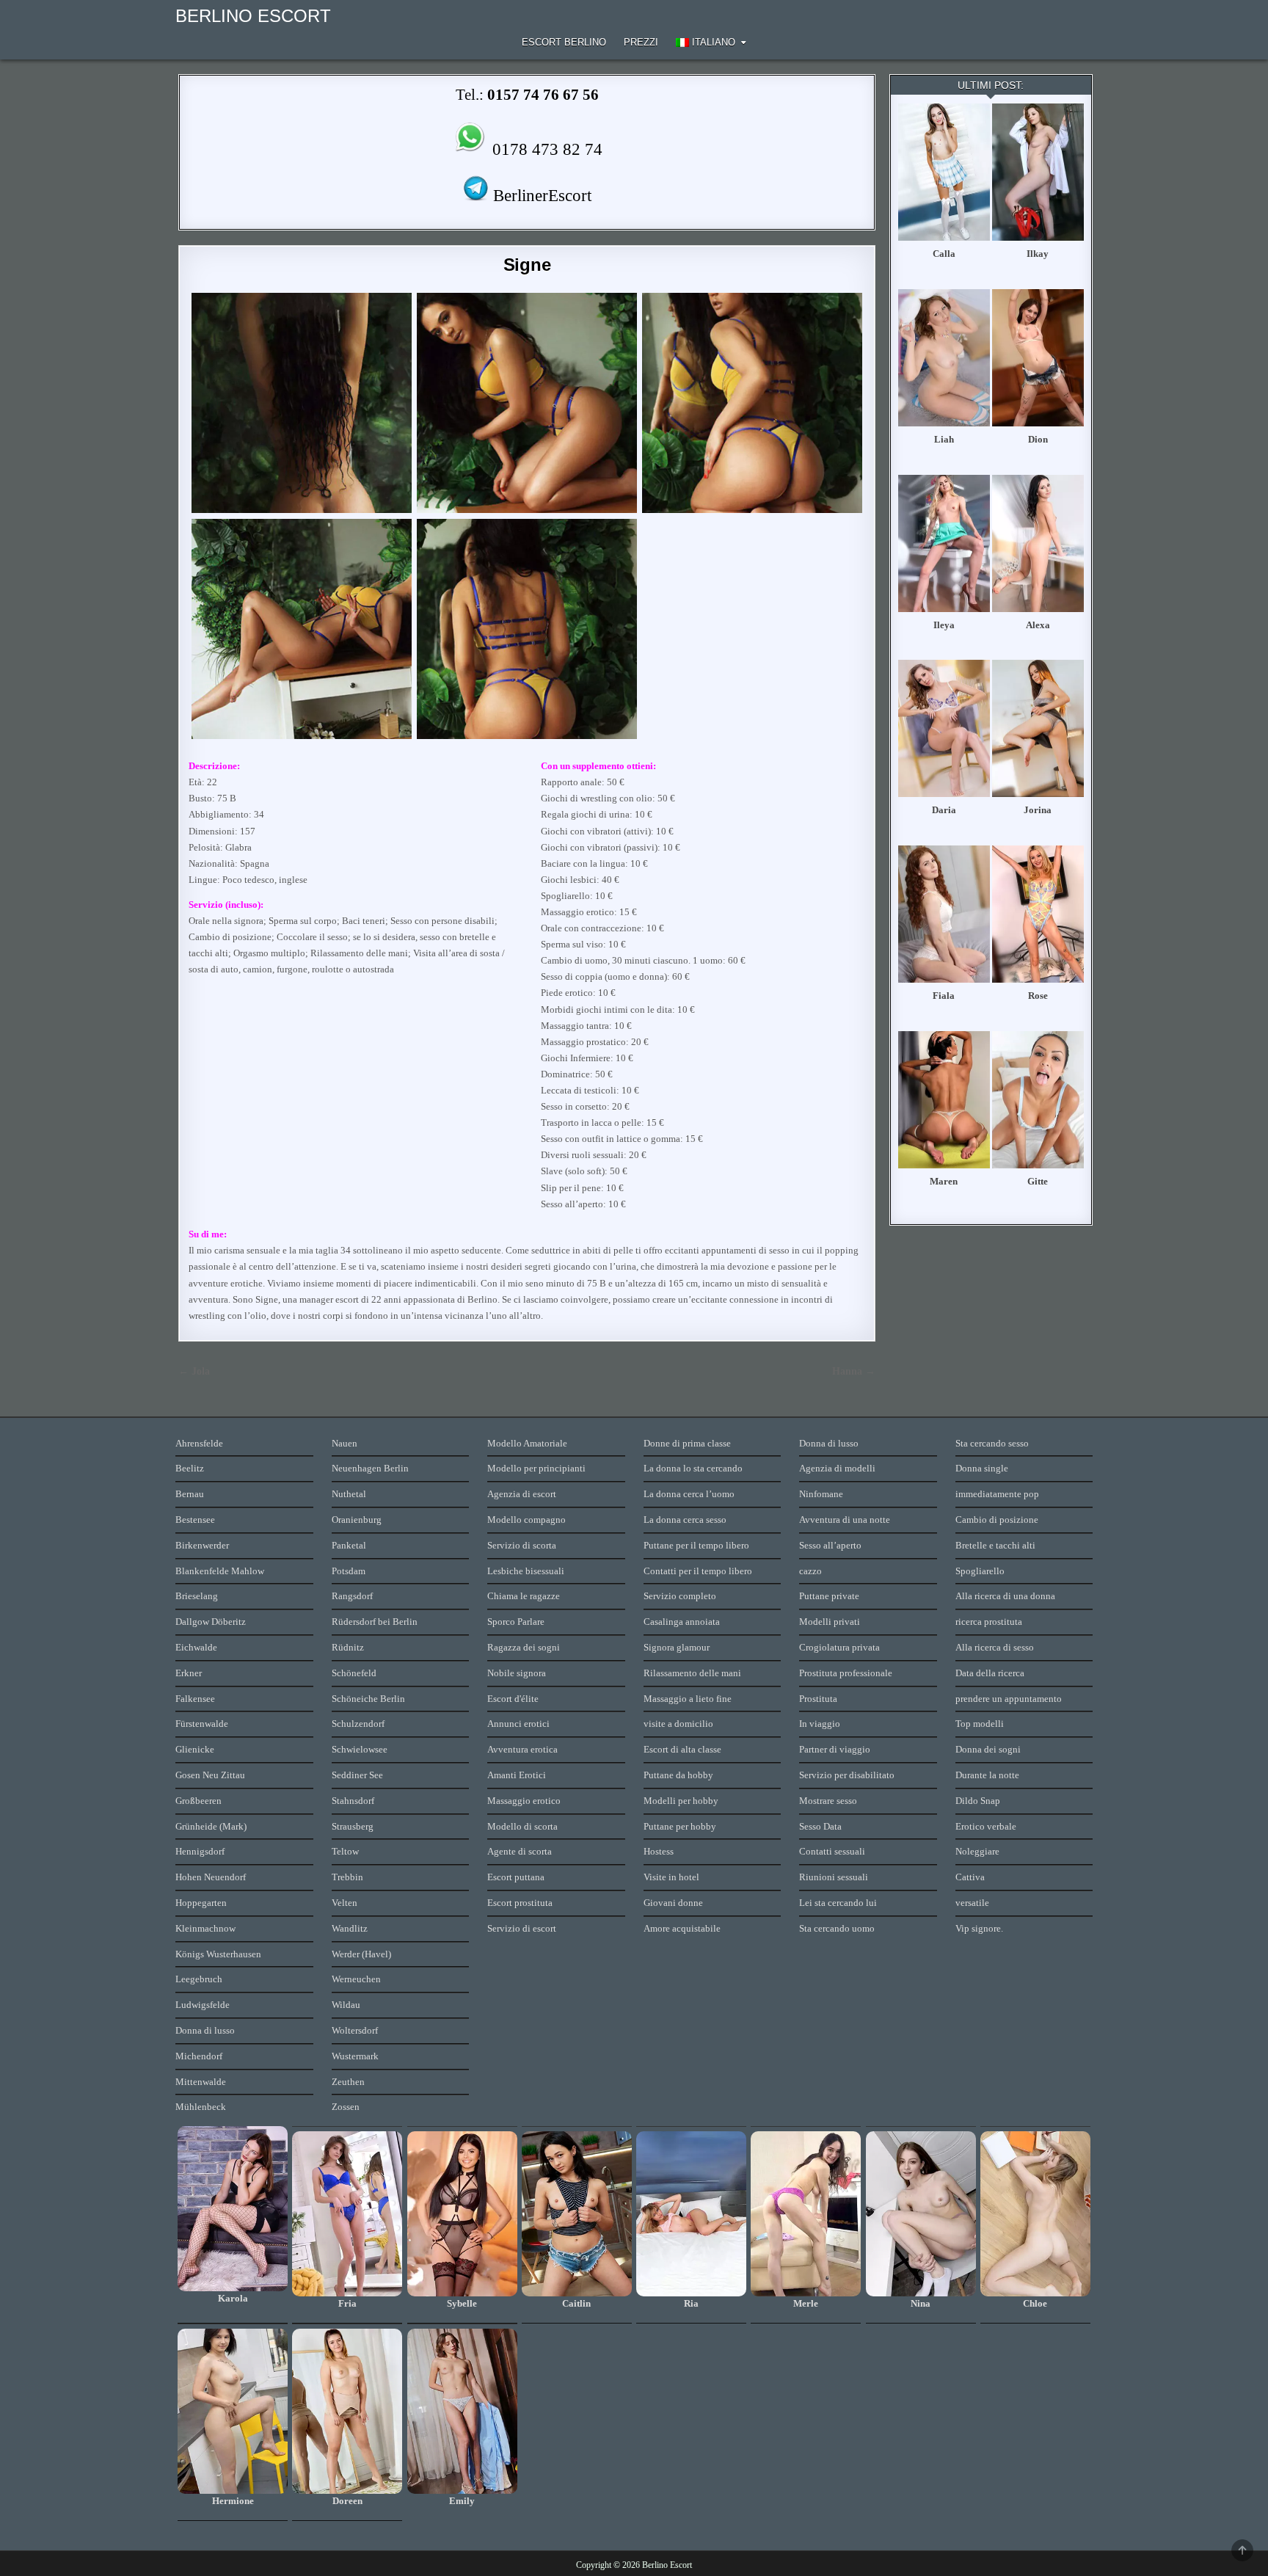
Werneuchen (356, 1979)
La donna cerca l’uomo (689, 1494)
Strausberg (353, 1826)
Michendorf (199, 2056)
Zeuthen (348, 2082)
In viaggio (820, 1724)
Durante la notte (987, 1775)
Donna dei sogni (988, 1749)
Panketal (349, 1545)
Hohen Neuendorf (211, 1877)
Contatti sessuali (832, 1851)
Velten (345, 1903)
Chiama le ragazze (524, 1596)
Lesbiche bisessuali (526, 1571)
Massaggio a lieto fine (688, 1699)
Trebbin (347, 1877)
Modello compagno (526, 1520)
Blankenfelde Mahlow (220, 1571)
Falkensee (195, 1699)
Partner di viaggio (835, 1749)
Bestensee (195, 1520)
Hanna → (854, 1371)
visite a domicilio (678, 1724)
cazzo (810, 1571)
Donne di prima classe (687, 1443)
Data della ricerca (990, 1673)
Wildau (346, 2005)
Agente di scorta (520, 1851)
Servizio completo (680, 1596)
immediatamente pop (997, 1494)
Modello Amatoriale (527, 1443)
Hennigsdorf (200, 1851)
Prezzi (641, 42)
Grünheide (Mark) (211, 1826)
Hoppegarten (201, 1903)
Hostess (659, 1851)
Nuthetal (349, 1494)
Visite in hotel (671, 1877)
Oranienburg (357, 1520)
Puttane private (829, 1596)
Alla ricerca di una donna (1005, 1596)
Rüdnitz (348, 1647)
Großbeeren (198, 1801)
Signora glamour (677, 1647)
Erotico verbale (986, 1826)
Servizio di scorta (522, 1545)
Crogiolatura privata (839, 1647)
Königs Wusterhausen (218, 1954)
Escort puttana (516, 1877)
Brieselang (197, 1596)
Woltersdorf (355, 2030)
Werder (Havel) (361, 1954)
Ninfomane (821, 1494)
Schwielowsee (360, 1749)
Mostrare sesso (828, 1801)
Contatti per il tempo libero (698, 1571)
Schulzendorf (358, 1724)
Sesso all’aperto (830, 1545)
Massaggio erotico (524, 1801)
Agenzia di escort (522, 1494)
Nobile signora (517, 1673)
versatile (972, 1903)
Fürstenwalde (202, 1724)
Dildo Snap (978, 1801)
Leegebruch (199, 1979)
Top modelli (980, 1724)
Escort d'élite (513, 1699)
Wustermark (355, 2056)
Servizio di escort (522, 1928)
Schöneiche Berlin (368, 1699)
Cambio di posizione (997, 1520)
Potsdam (349, 1571)
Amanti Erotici (517, 1775)
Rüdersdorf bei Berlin (375, 1622)
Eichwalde (196, 1647)
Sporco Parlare (516, 1622)
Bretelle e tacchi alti (995, 1545)
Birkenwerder (202, 1545)
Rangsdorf (352, 1596)
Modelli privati (830, 1622)
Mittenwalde (201, 2082)
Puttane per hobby (680, 1826)
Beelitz (190, 1468)
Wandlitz (350, 1928)
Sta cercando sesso (992, 1443)
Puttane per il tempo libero (696, 1545)
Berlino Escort (253, 16)
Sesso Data (820, 1826)
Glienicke (195, 1749)
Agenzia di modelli (837, 1468)
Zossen (346, 2107)
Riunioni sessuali (834, 1877)
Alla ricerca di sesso (995, 1647)
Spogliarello (980, 1571)
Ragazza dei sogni (524, 1647)
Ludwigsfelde (203, 2005)
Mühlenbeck (201, 2107)
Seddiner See (357, 1775)
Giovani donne (673, 1903)
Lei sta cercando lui (838, 1903)
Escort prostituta (520, 1903)
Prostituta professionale (846, 1673)
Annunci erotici (518, 1724)
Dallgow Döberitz (211, 1622)
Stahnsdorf (353, 1801)
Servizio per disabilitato (847, 1775)
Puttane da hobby (678, 1775)
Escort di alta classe (682, 1749)
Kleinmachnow (205, 1928)
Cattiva (970, 1877)
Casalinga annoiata (682, 1622)
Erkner (189, 1673)
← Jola (194, 1371)
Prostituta (818, 1699)
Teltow (345, 1851)
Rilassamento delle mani (692, 1673)
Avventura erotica (522, 1749)
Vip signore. (979, 1928)
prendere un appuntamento (1009, 1699)
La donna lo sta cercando (693, 1468)
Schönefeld (354, 1673)
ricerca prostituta (989, 1622)
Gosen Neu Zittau (210, 1775)
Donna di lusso (205, 2030)
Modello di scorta (522, 1826)
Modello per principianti (536, 1468)
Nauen (345, 1443)
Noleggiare (977, 1851)
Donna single (982, 1468)
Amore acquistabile (682, 1928)
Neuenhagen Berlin (370, 1468)
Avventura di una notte (845, 1520)
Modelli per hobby (681, 1801)
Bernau (190, 1494)
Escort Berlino (564, 42)
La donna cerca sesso (685, 1520)
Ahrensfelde (199, 1443)
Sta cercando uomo (837, 1928)
